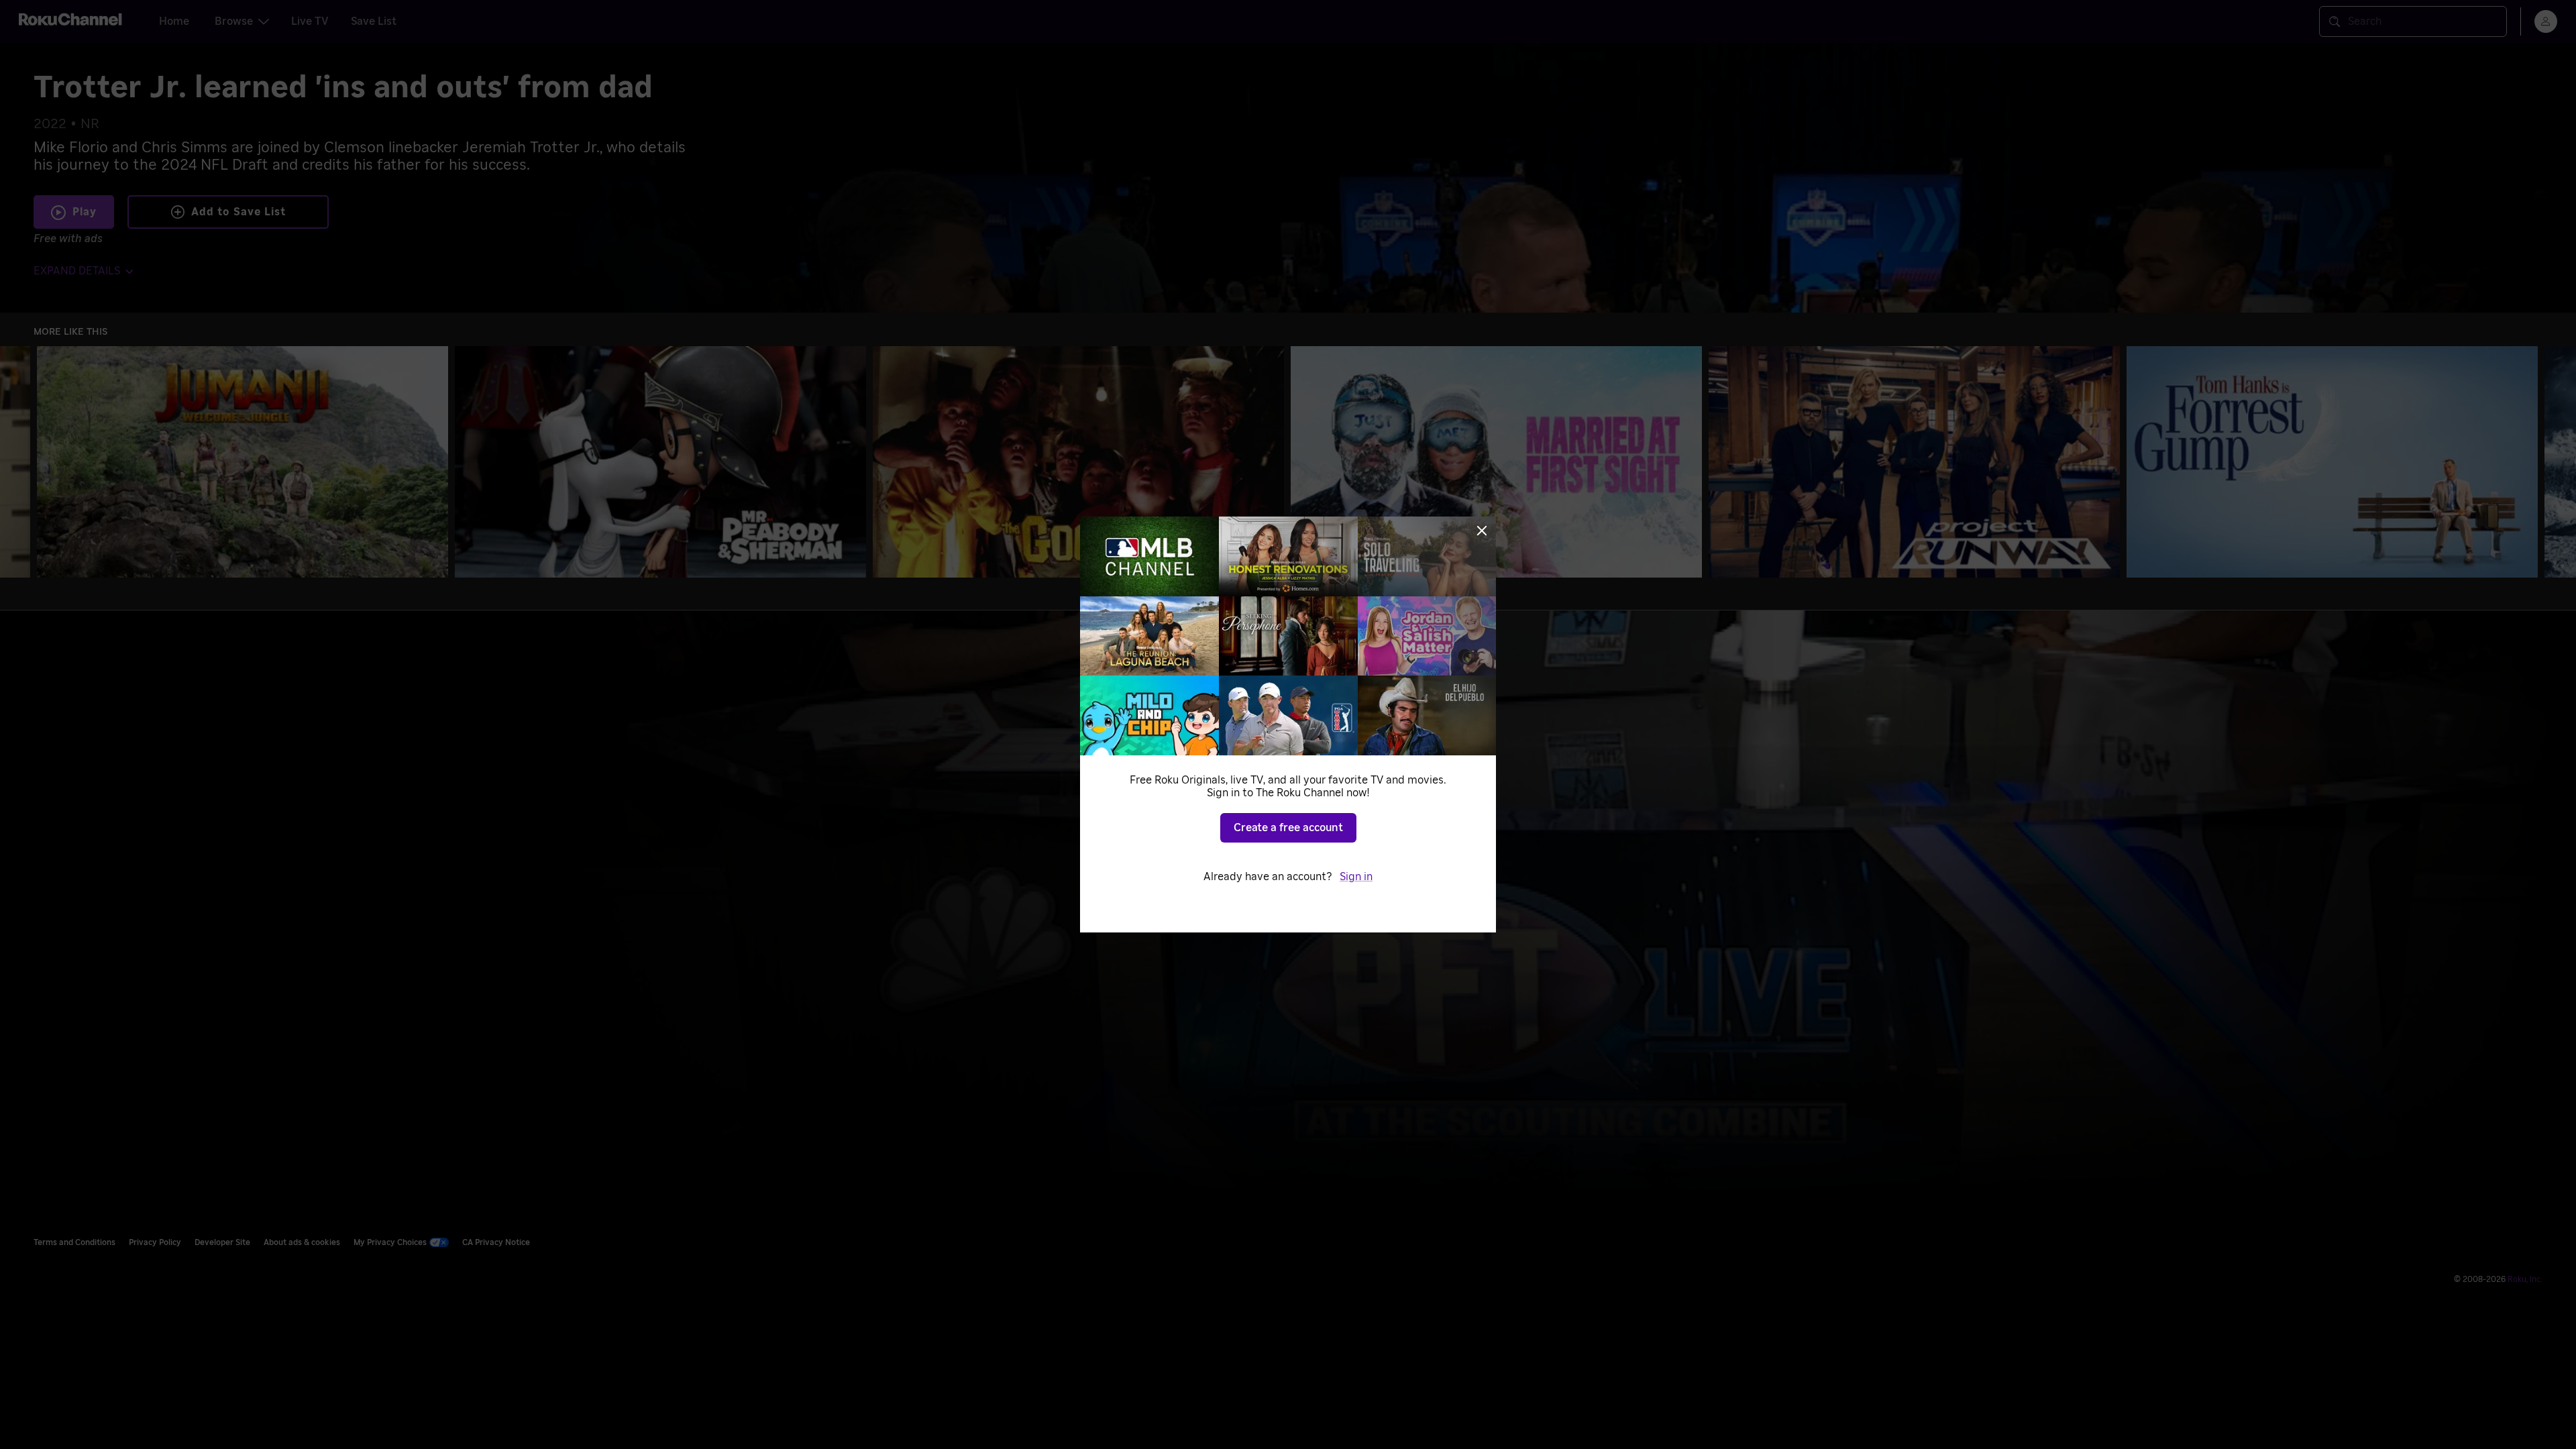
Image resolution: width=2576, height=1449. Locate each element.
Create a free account (1288, 828)
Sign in (1356, 877)
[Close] (1482, 531)
